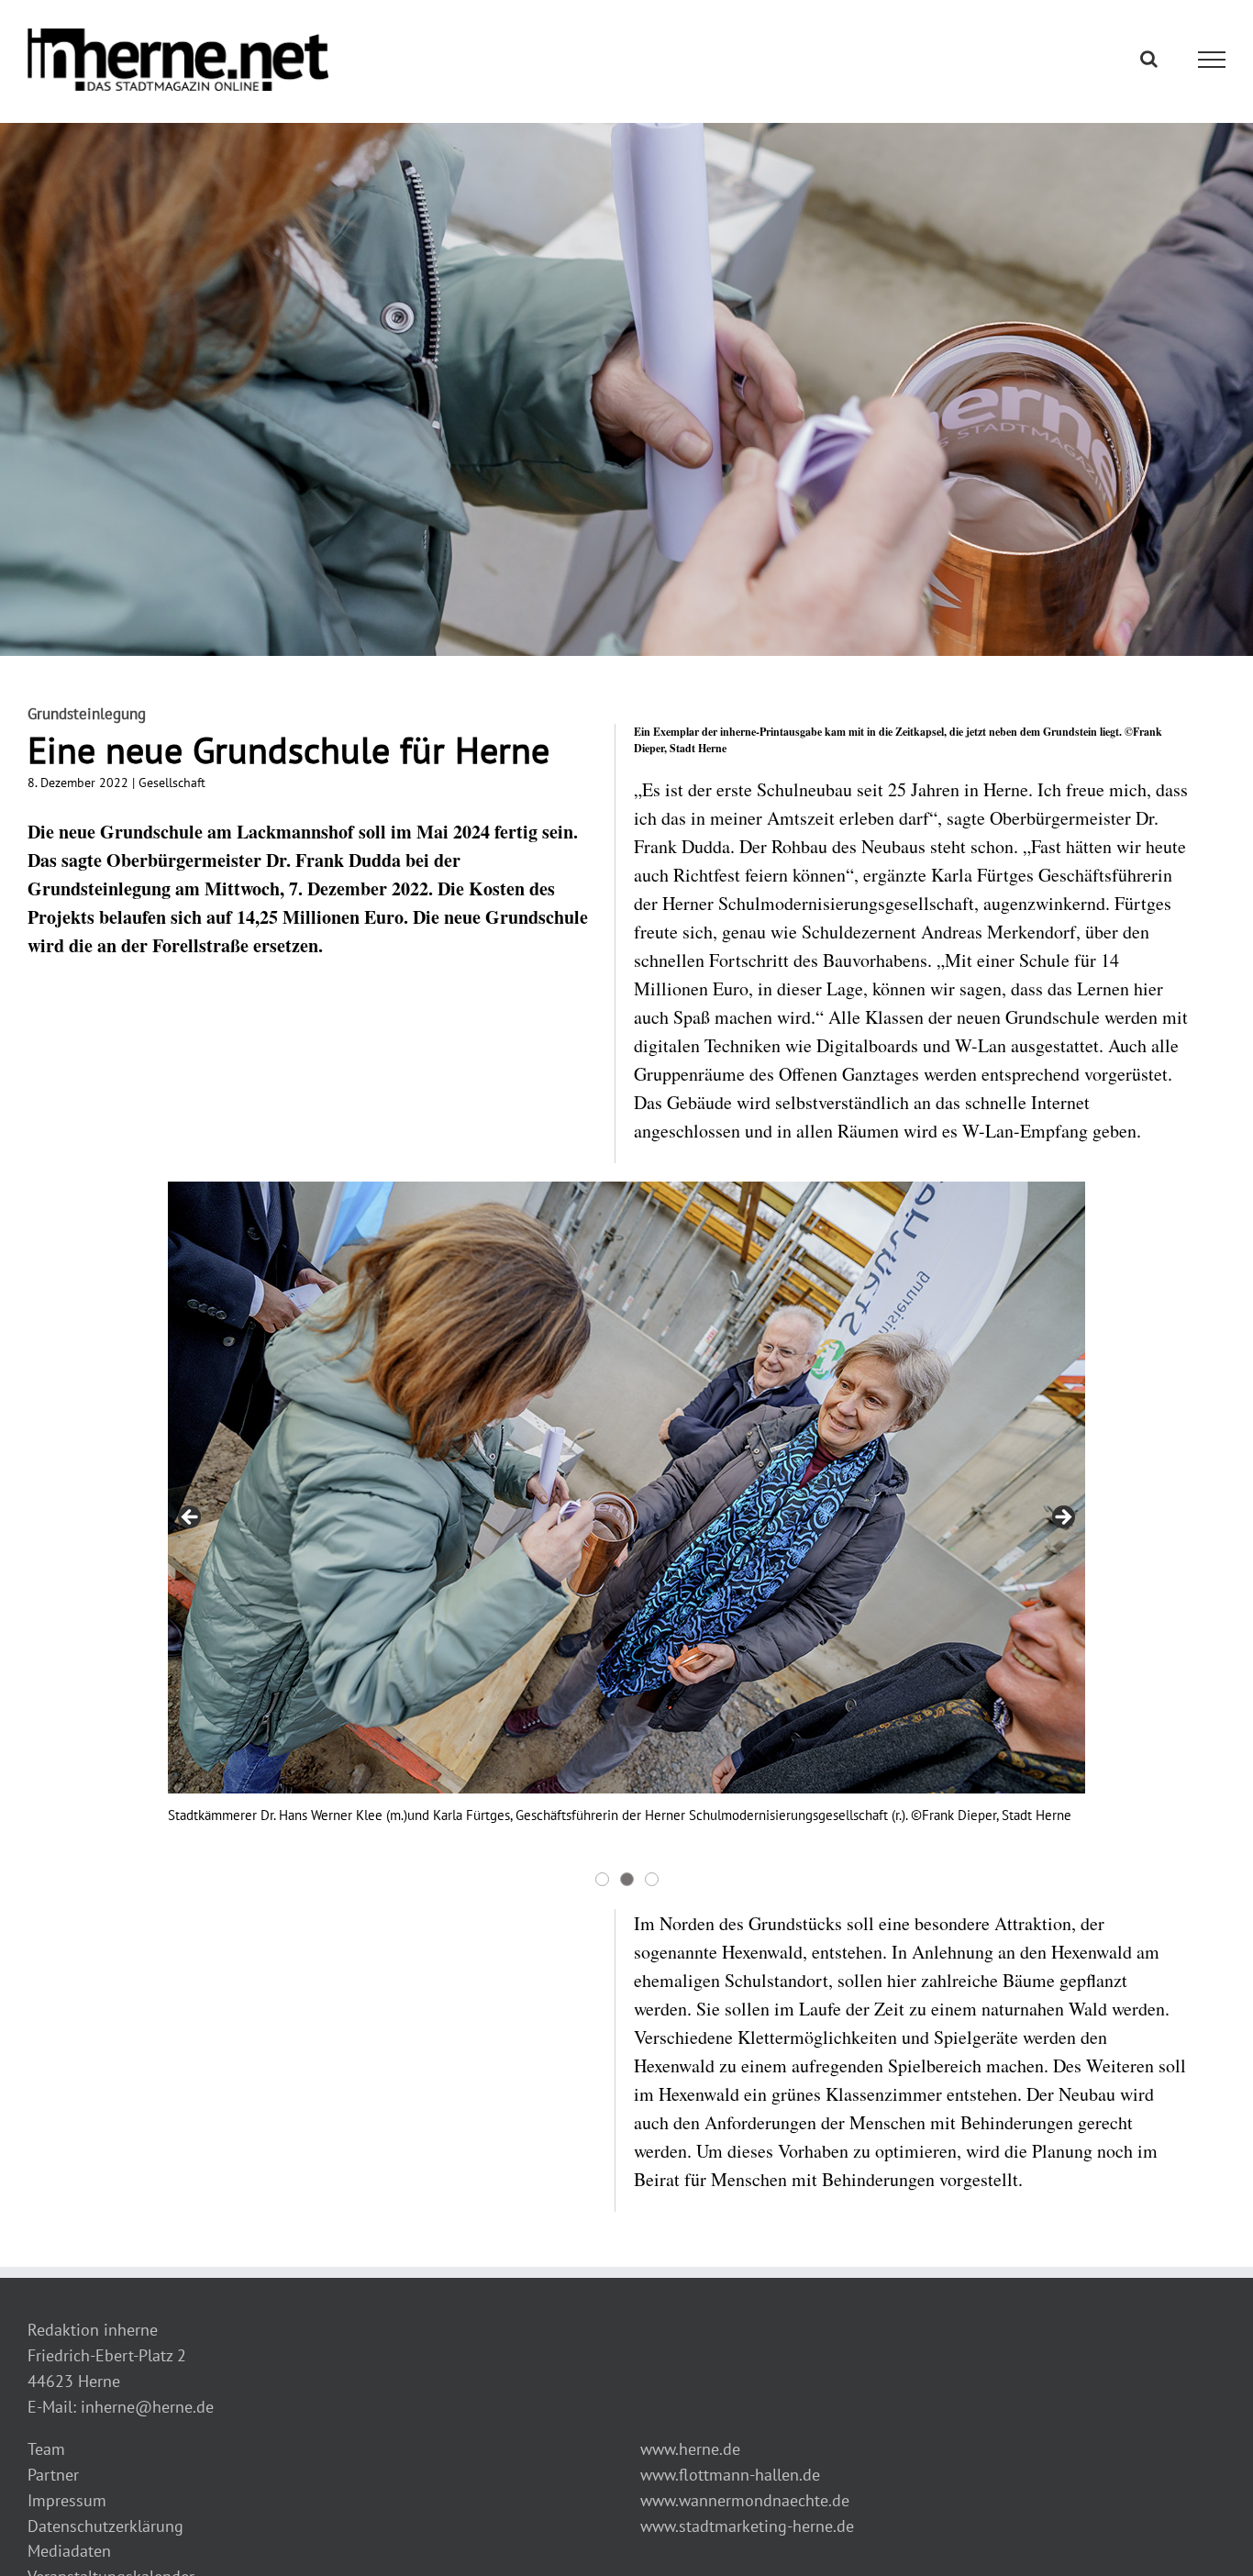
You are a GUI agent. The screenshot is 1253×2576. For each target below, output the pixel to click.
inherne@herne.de (147, 2407)
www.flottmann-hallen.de (730, 2475)
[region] (626, 1536)
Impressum (67, 2500)
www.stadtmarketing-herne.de (747, 2526)
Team (46, 2449)
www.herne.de (690, 2449)
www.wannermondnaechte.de (745, 2500)
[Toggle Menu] (1212, 60)
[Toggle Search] (1149, 59)
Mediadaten (69, 2551)
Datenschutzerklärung (105, 2526)
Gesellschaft (172, 783)
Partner (53, 2475)
